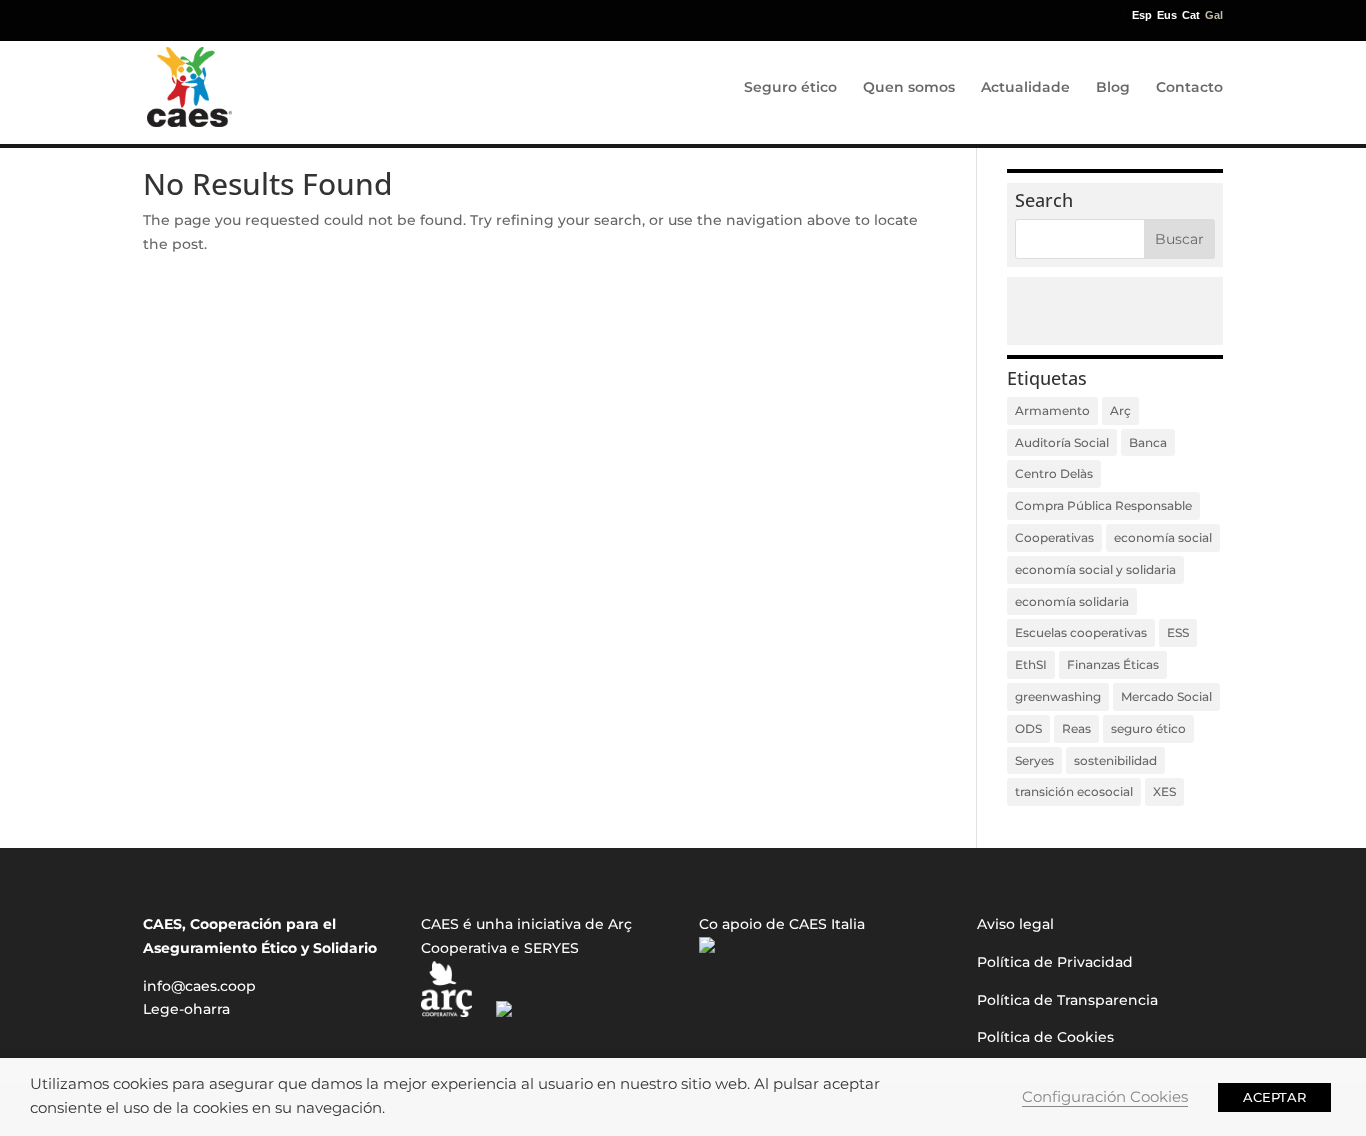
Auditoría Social (1062, 442)
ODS (1028, 728)
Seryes (1034, 760)
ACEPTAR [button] (1274, 1097)
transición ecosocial (1074, 791)
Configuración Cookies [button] (1105, 1097)
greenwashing (1058, 696)
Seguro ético (790, 88)
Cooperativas (1054, 537)
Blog (1113, 88)
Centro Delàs (1054, 473)
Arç (1120, 410)
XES (1164, 791)
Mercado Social (1166, 696)
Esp (1142, 15)
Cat (1191, 15)
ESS (1178, 632)
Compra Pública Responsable (1103, 505)
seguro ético (1148, 728)
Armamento (1052, 410)
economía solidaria (1072, 601)
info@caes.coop (199, 986)
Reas (1076, 728)
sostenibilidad (1115, 760)
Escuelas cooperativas (1081, 632)
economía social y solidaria (1095, 569)
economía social (1163, 537)
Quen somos (909, 88)
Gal (1214, 15)
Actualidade (1025, 88)
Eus (1167, 15)
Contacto (1189, 88)
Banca (1148, 442)
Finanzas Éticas (1113, 664)
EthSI (1031, 664)
